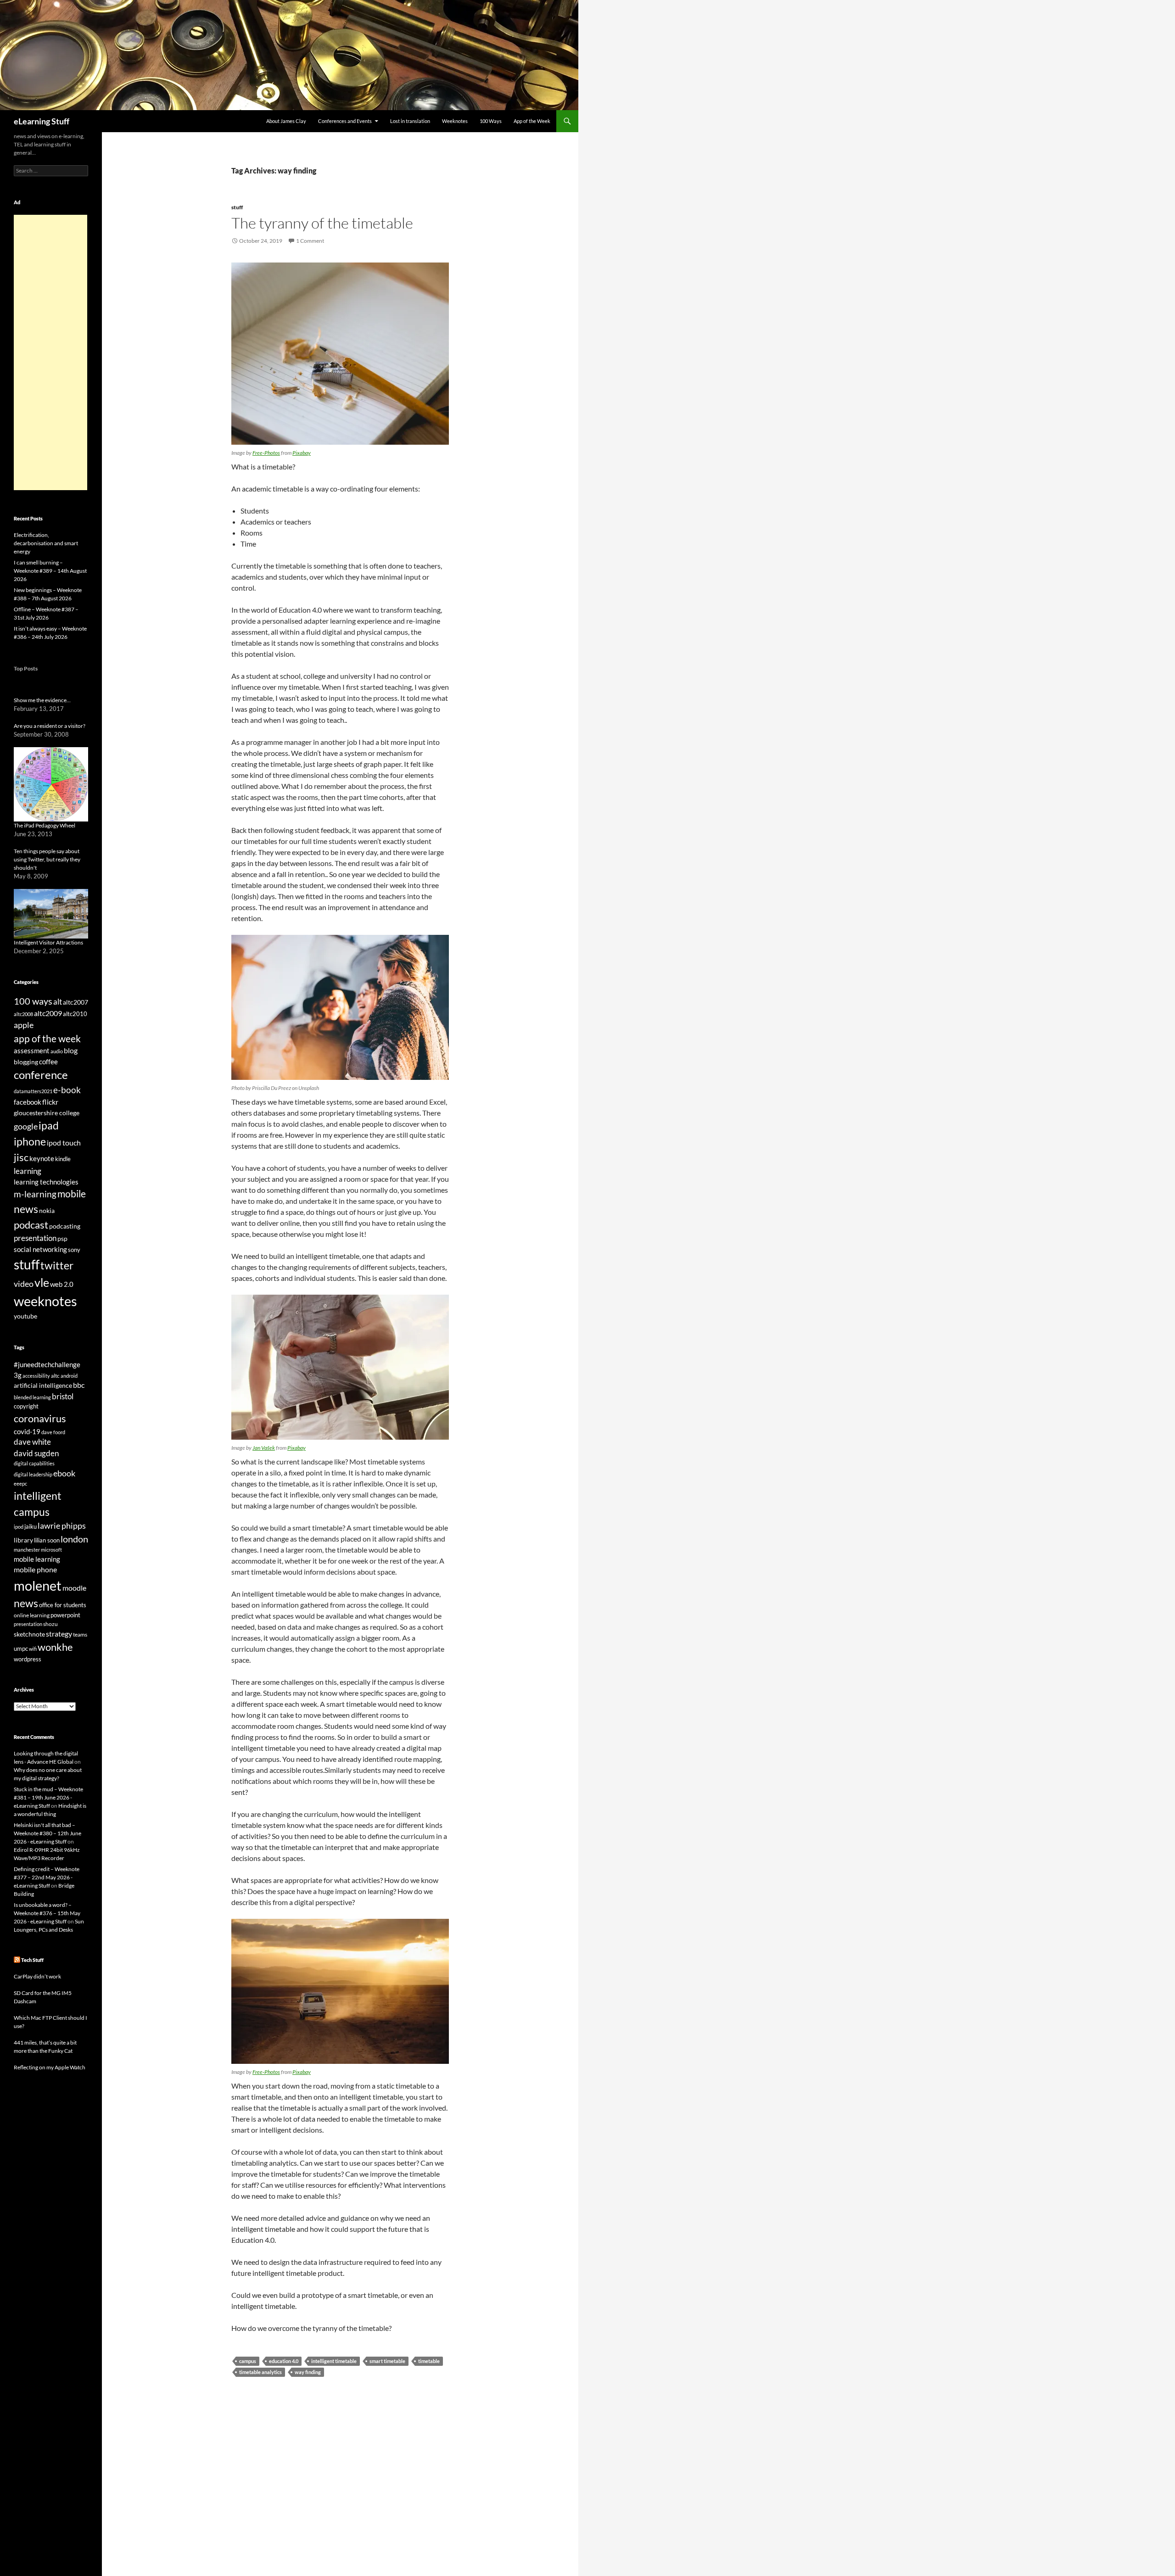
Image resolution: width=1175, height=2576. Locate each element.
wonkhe (55, 1647)
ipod (19, 1527)
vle (42, 1282)
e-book (67, 1090)
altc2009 (48, 1013)
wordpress (28, 1659)
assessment (32, 1051)
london (74, 1539)
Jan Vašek (264, 1448)
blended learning (32, 1397)
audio (57, 1051)
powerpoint (65, 1615)
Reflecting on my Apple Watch (50, 2067)
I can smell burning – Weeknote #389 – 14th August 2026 (50, 571)
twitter (57, 1265)
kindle (63, 1159)
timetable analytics (260, 2372)
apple (24, 1025)
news (26, 1209)
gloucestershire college (47, 1113)
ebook (64, 1473)
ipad (49, 1125)
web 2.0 (62, 1284)
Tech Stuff (32, 1960)
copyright (26, 1406)
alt (58, 1002)
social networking (40, 1249)
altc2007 (76, 1002)
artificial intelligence (43, 1385)
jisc (21, 1157)
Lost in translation (410, 121)
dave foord (53, 1432)
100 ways (33, 1001)
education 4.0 (284, 2361)
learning (28, 1171)
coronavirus (40, 1418)
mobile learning (37, 1559)
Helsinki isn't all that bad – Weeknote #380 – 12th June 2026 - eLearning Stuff (48, 1833)
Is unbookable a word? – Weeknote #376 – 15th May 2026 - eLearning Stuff (47, 1913)
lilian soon (47, 1540)
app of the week (47, 1038)
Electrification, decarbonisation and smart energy (46, 543)
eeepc (20, 1484)
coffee (48, 1062)
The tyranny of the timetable (322, 223)
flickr (50, 1102)
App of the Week (532, 121)
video (24, 1284)
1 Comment (310, 241)
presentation (35, 1238)
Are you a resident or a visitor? (50, 726)
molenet (38, 1585)
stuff (237, 207)
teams (80, 1634)
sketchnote (29, 1634)
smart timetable (387, 2361)
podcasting (65, 1226)
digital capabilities (34, 1463)
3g (18, 1375)
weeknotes (45, 1301)
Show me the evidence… (42, 700)
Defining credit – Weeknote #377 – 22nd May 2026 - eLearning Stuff (47, 1877)
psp (62, 1238)
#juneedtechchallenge (47, 1365)
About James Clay (286, 121)
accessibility (36, 1376)
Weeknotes (455, 121)
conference (41, 1075)
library (23, 1540)
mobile (72, 1194)
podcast (31, 1225)
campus (248, 2361)
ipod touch (64, 1143)
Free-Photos (266, 453)
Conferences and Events (345, 121)
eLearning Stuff (42, 121)
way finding (308, 2372)
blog (71, 1051)
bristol (63, 1396)
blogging (26, 1062)
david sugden (36, 1453)
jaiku (31, 1526)
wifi (33, 1649)
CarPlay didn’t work (37, 1976)
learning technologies (46, 1182)
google (26, 1126)
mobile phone (35, 1569)
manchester (27, 1550)
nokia (47, 1210)
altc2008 (23, 1014)
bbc (79, 1385)
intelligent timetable (334, 2361)
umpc (21, 1648)
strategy (59, 1634)
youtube (25, 1316)
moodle (74, 1588)
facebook (28, 1102)
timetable (429, 2361)
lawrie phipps (62, 1525)
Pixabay (302, 453)
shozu (50, 1624)
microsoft (51, 1550)
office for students (63, 1605)
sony (74, 1250)
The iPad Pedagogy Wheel (45, 825)
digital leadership (33, 1474)
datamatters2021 (33, 1091)
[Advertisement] (50, 352)
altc (55, 1376)
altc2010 (75, 1014)
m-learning (35, 1194)
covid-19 (27, 1431)
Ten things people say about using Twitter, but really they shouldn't (47, 859)
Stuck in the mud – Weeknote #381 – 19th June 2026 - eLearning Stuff (48, 1797)
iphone (30, 1141)
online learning (32, 1615)
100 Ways (491, 121)
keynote (42, 1158)
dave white (32, 1442)
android (69, 1376)
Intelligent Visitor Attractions (48, 942)
